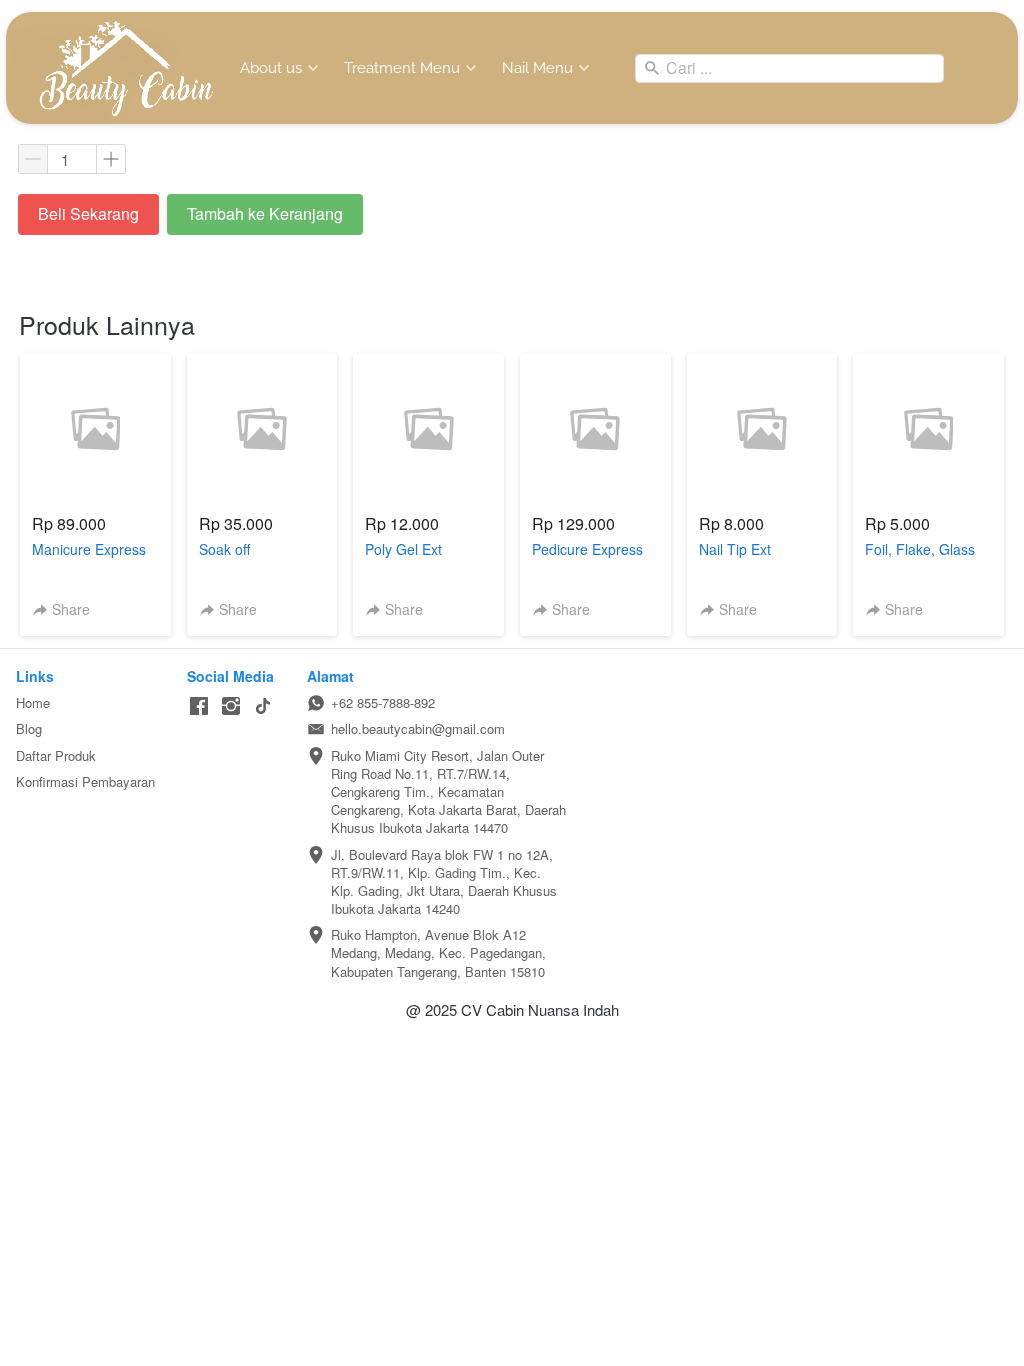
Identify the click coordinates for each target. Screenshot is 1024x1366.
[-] (199, 706)
